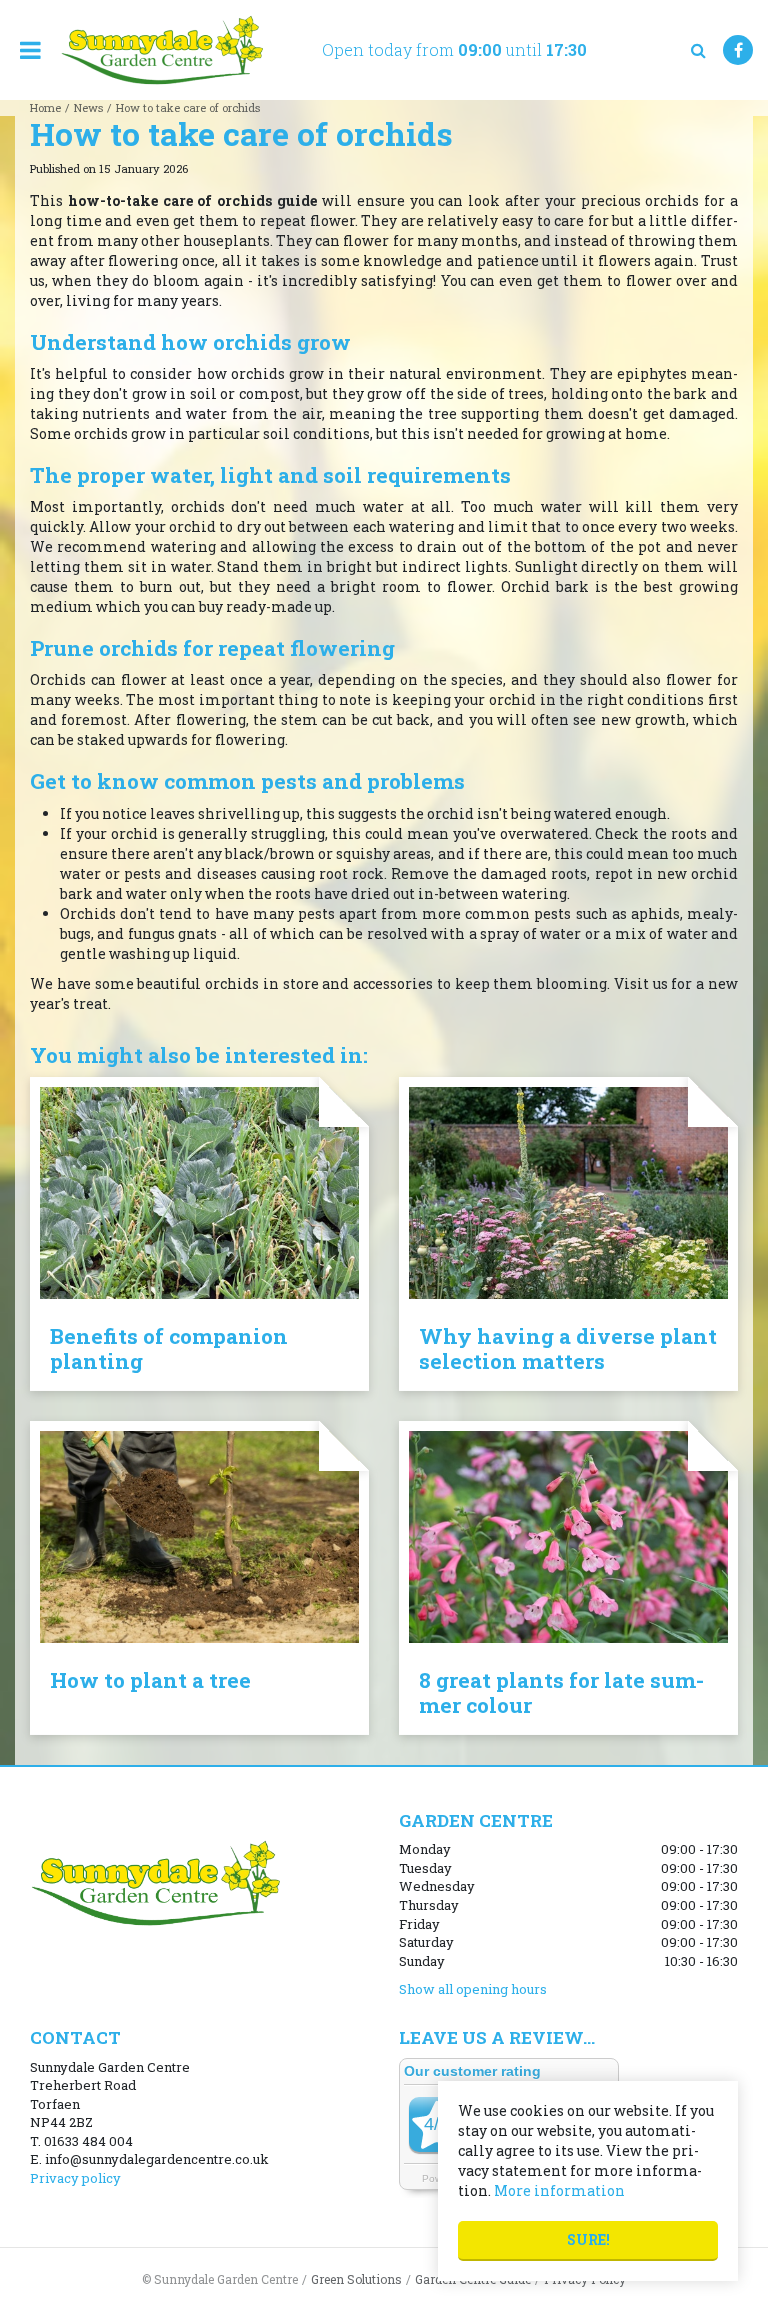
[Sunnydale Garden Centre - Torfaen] (161, 50)
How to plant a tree (150, 1680)
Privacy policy (75, 2178)
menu (30, 50)
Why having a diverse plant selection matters (568, 1348)
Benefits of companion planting (169, 1348)
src (698, 50)
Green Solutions (356, 2279)
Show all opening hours (473, 1989)
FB (738, 50)
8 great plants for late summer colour (561, 1692)
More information (559, 2190)
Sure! (588, 2239)
